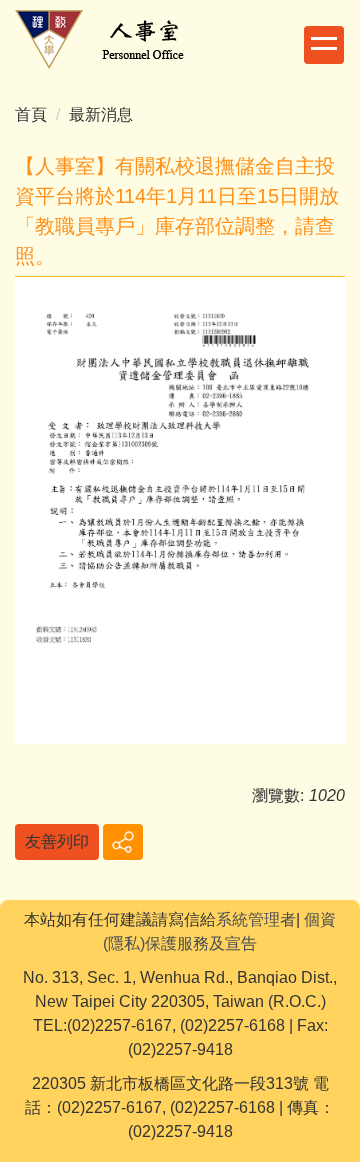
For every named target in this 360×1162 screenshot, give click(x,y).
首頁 (31, 114)
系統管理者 (256, 919)
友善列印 (57, 841)
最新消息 (101, 114)
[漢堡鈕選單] (324, 45)
